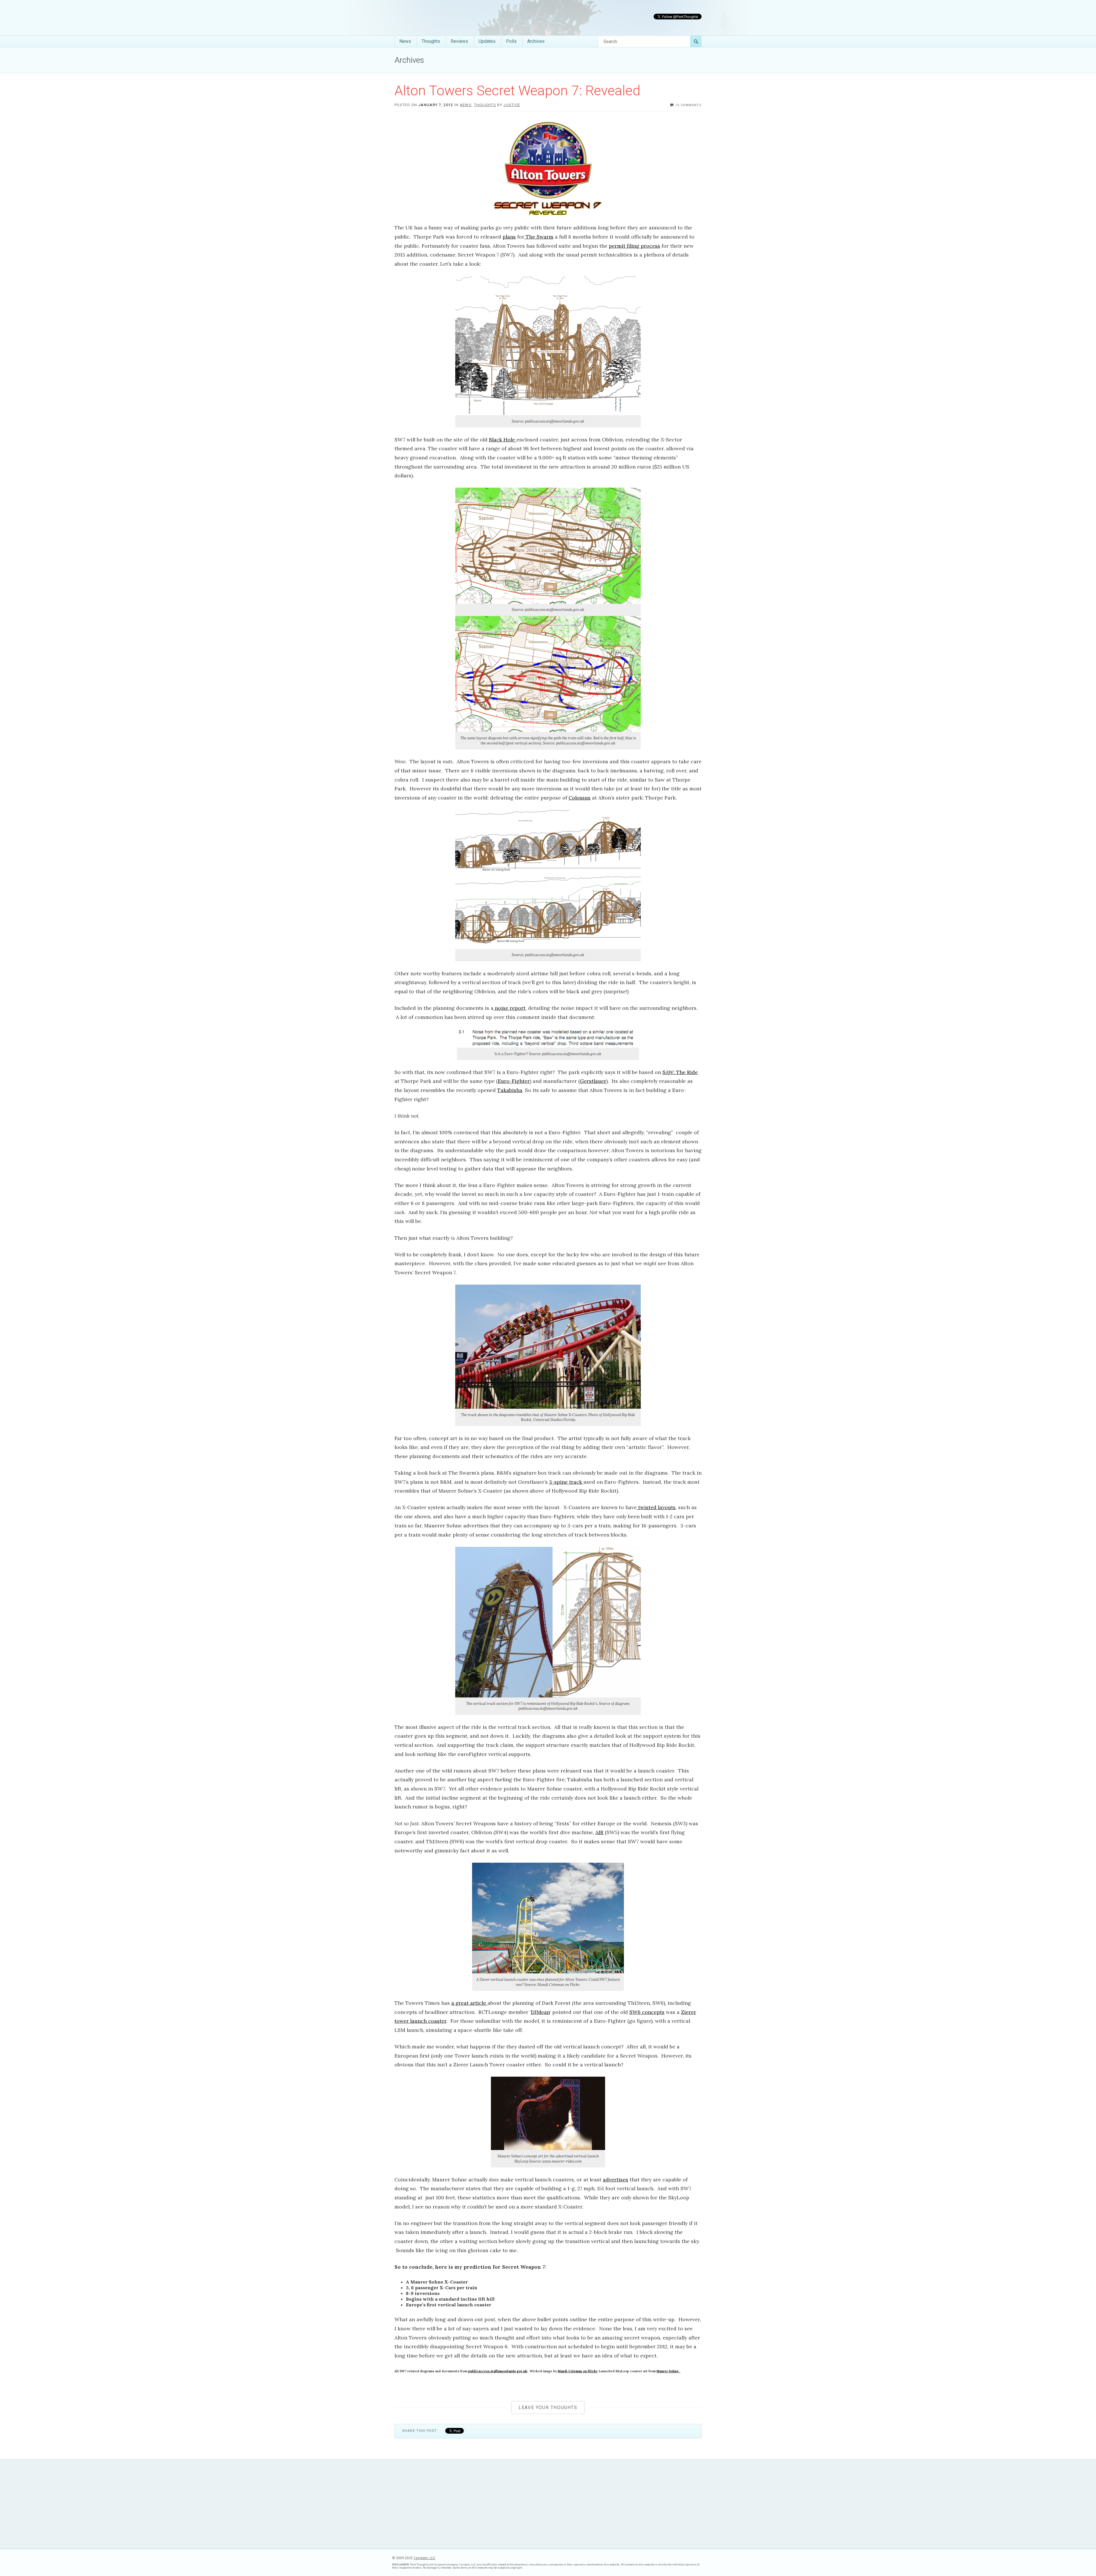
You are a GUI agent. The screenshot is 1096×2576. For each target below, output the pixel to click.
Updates (487, 41)
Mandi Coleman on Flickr (577, 2371)
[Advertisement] (548, 2504)
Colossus (580, 798)
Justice (512, 105)
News (405, 41)
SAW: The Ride (680, 1072)
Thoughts (431, 41)
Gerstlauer (593, 1081)
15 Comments (688, 105)
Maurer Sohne (668, 2371)
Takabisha (510, 1090)
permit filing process (634, 246)
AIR (599, 1832)
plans (509, 237)
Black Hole (503, 440)
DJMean (540, 2012)
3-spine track (566, 1482)
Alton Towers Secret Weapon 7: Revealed (517, 91)
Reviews (459, 41)
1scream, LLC (424, 2558)
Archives (536, 41)
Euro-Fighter (514, 1081)
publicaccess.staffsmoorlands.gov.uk (498, 2371)
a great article (469, 2003)
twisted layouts (656, 1507)
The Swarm (539, 237)
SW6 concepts (647, 2012)
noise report (509, 1008)
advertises (616, 2180)
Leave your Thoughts (548, 2408)
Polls (511, 41)
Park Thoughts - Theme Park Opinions (437, 18)
